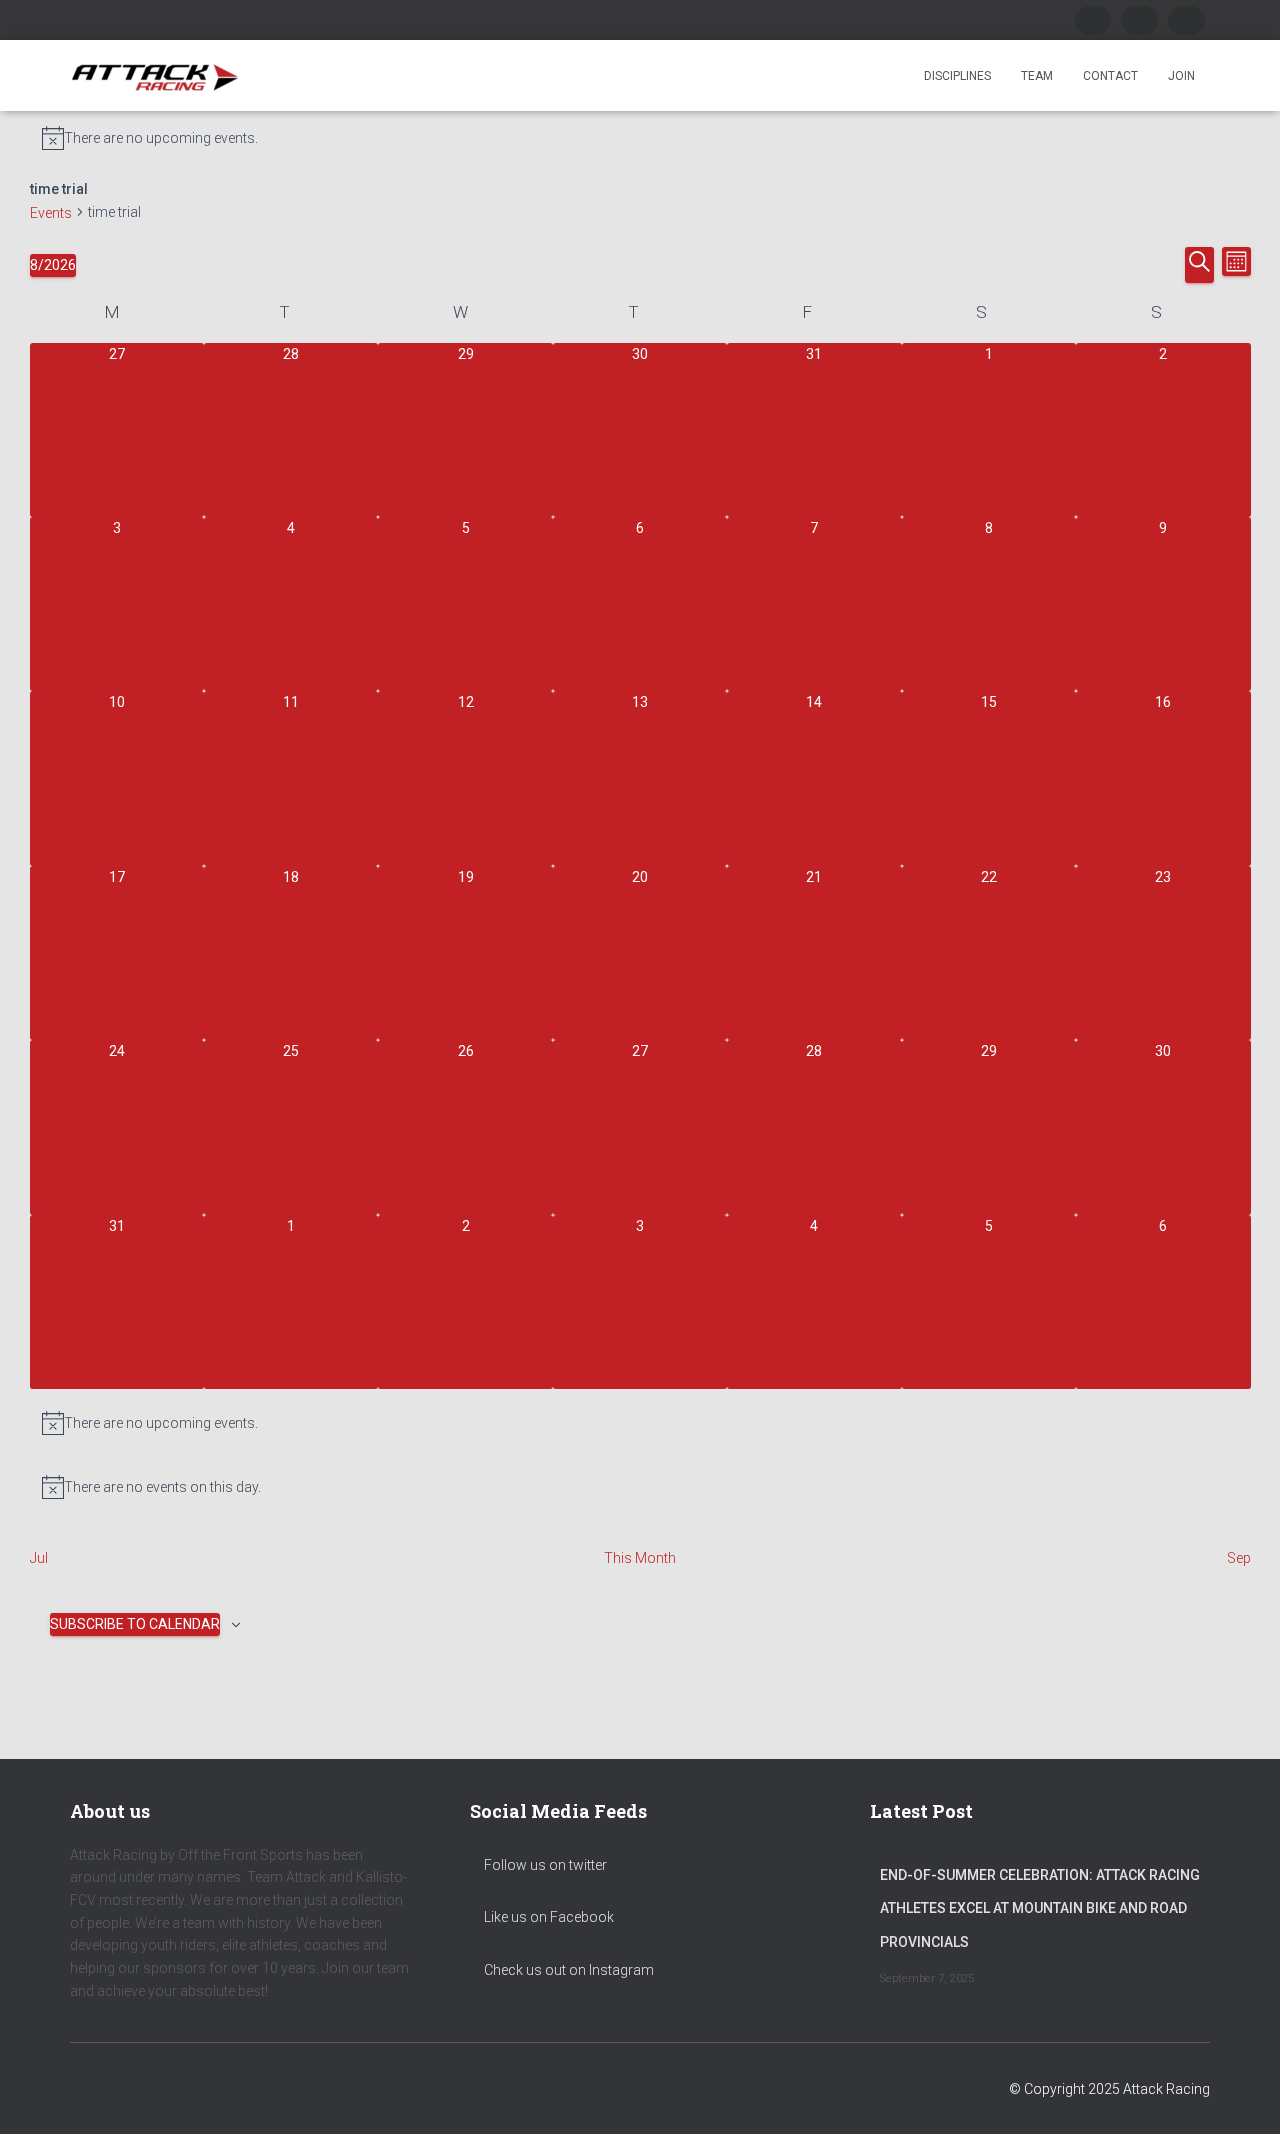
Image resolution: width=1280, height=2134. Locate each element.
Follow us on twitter (544, 1865)
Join (1181, 76)
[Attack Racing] (155, 76)
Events (51, 213)
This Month (640, 1558)
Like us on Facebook (547, 1917)
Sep (1239, 1558)
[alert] (640, 138)
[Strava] (1186, 20)
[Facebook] (1093, 20)
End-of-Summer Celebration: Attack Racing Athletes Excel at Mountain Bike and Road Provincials (1040, 1908)
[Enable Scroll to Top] (1240, 2094)
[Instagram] (1139, 20)
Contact (1110, 76)
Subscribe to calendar (135, 1624)
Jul (39, 1558)
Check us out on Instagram (567, 1970)
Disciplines (957, 76)
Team (1037, 76)
